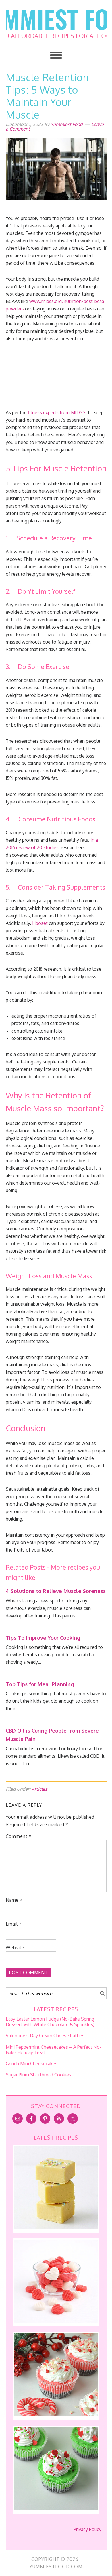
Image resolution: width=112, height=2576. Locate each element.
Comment (19, 1836)
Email (14, 1924)
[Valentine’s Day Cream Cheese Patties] (56, 2321)
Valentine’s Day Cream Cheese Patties (45, 2036)
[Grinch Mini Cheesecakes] (56, 2508)
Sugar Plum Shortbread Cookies (38, 2075)
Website (15, 1948)
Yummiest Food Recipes (56, 20)
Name (14, 1900)
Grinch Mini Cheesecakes (32, 2064)
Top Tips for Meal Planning (40, 1684)
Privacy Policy (87, 2529)
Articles (39, 1789)
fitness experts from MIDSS (57, 412)
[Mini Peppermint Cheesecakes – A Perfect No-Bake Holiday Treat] (56, 2415)
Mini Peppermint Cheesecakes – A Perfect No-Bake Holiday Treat (54, 2050)
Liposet (40, 923)
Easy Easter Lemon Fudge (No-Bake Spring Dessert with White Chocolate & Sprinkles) (50, 2022)
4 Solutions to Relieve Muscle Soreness (56, 1591)
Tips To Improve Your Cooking (43, 1638)
